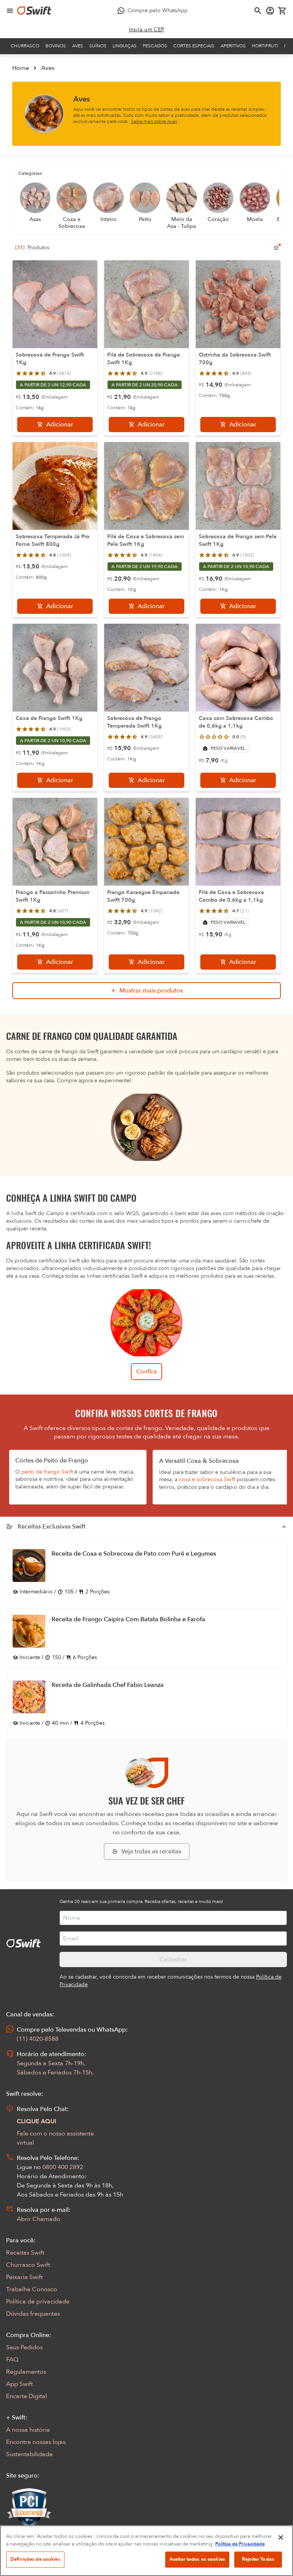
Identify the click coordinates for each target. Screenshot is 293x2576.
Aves (78, 46)
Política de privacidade (38, 2302)
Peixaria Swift (24, 2277)
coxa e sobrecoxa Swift (207, 1479)
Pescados (155, 46)
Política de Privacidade (240, 2544)
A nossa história (28, 2430)
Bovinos (56, 46)
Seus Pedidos (24, 2347)
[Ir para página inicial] (34, 11)
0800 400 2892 (63, 2167)
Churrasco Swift (28, 2265)
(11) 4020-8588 (38, 2039)
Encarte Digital (27, 2396)
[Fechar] (281, 2537)
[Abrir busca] (258, 11)
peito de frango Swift (47, 1472)
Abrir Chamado (39, 2219)
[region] (146, 2551)
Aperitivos (233, 46)
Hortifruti (265, 46)
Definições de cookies (35, 2559)
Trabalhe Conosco (32, 2289)
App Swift (19, 2384)
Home (21, 68)
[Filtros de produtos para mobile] (276, 248)
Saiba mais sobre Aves (154, 121)
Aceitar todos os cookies (197, 2559)
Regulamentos (26, 2372)
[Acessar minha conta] (270, 11)
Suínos (98, 46)
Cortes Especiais (194, 46)
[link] (147, 30)
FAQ (12, 2360)
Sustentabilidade (29, 2454)
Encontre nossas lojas (36, 2442)
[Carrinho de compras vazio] (282, 11)
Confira (146, 1372)
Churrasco (25, 46)
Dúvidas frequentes (33, 2314)
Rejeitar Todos (258, 2559)
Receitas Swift (25, 2253)
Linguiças (125, 46)
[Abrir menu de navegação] (10, 11)
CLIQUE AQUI (37, 2121)
